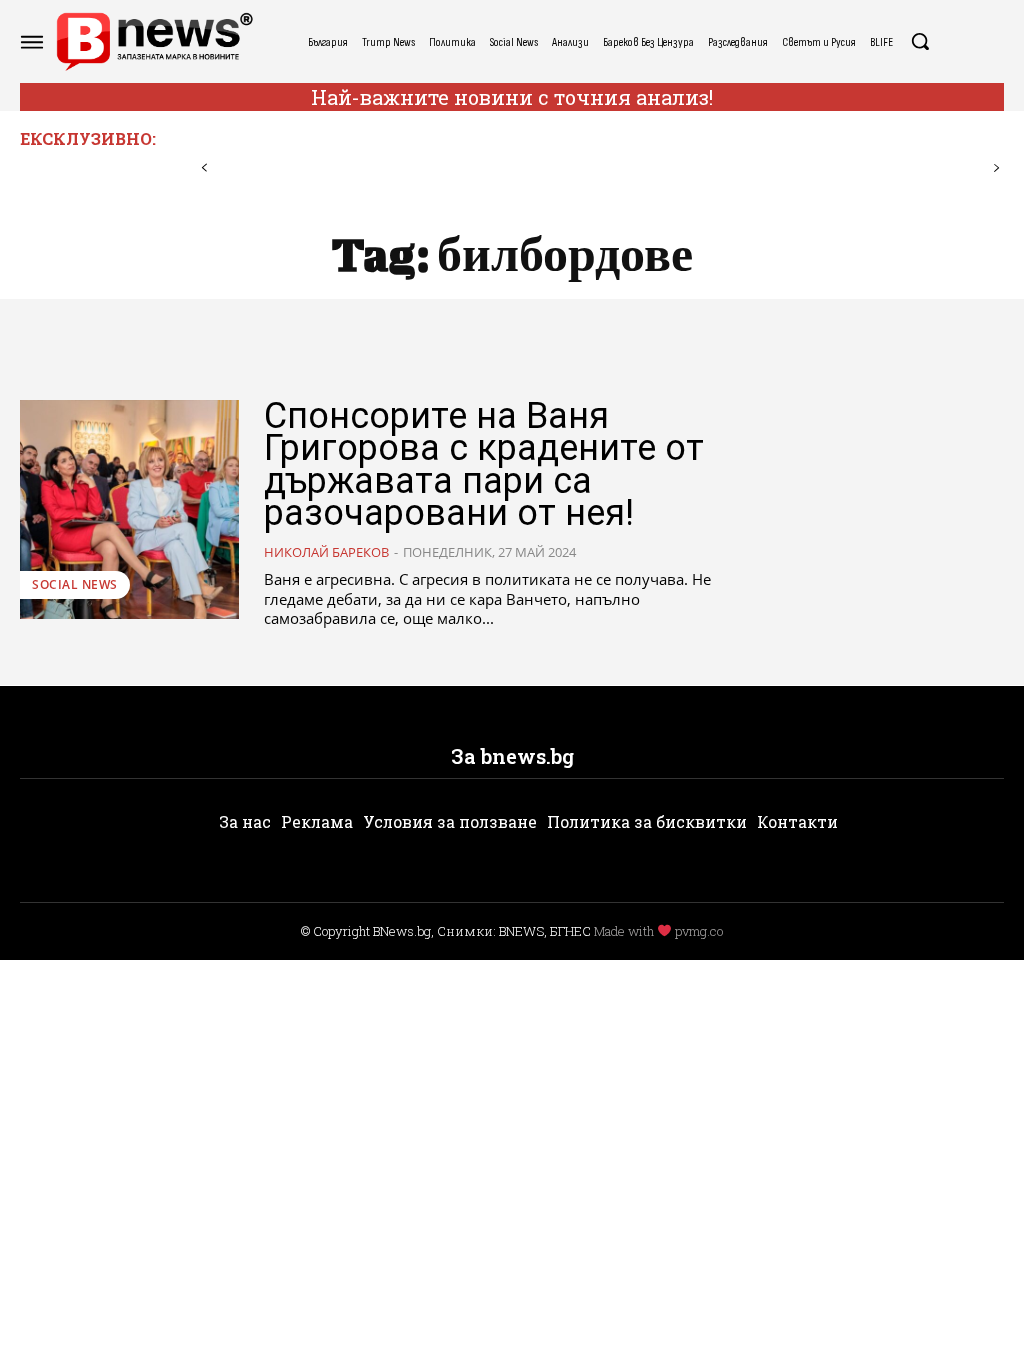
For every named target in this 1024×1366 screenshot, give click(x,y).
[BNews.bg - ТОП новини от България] (154, 41)
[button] (920, 41)
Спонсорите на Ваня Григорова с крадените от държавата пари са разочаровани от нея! (484, 464)
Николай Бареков (326, 552)
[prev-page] (204, 168)
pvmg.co (699, 931)
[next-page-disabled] (996, 168)
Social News (75, 584)
